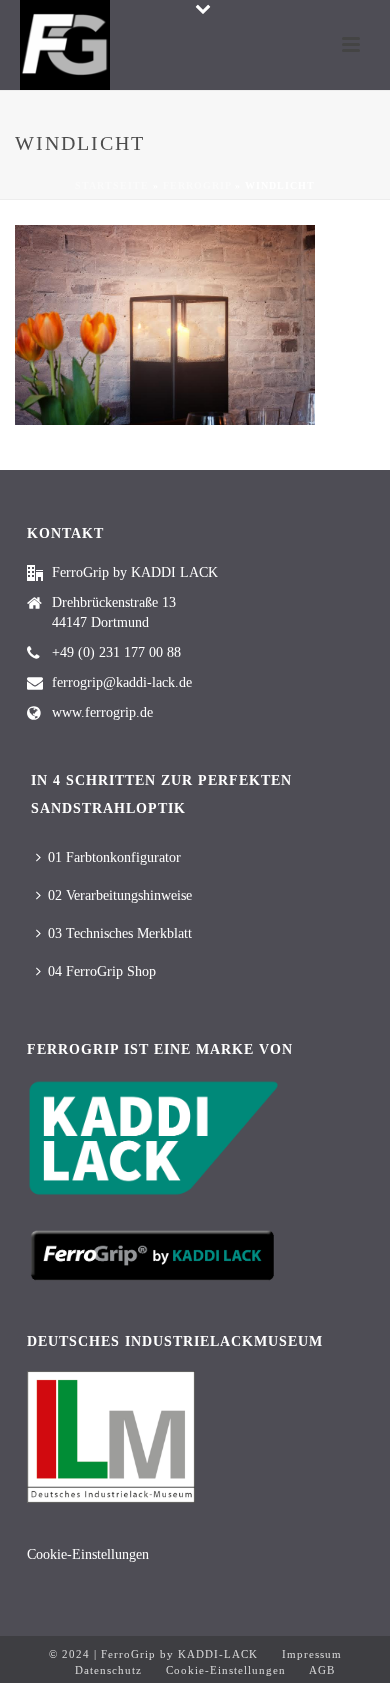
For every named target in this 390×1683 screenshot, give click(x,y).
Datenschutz (108, 1670)
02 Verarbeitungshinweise (120, 895)
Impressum (312, 1654)
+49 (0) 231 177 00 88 (116, 652)
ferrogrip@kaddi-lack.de (122, 682)
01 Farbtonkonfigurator (114, 857)
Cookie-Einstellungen (88, 1554)
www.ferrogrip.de (102, 712)
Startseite (112, 185)
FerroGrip (197, 185)
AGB (320, 1670)
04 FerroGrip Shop (102, 971)
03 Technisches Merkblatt (120, 933)
